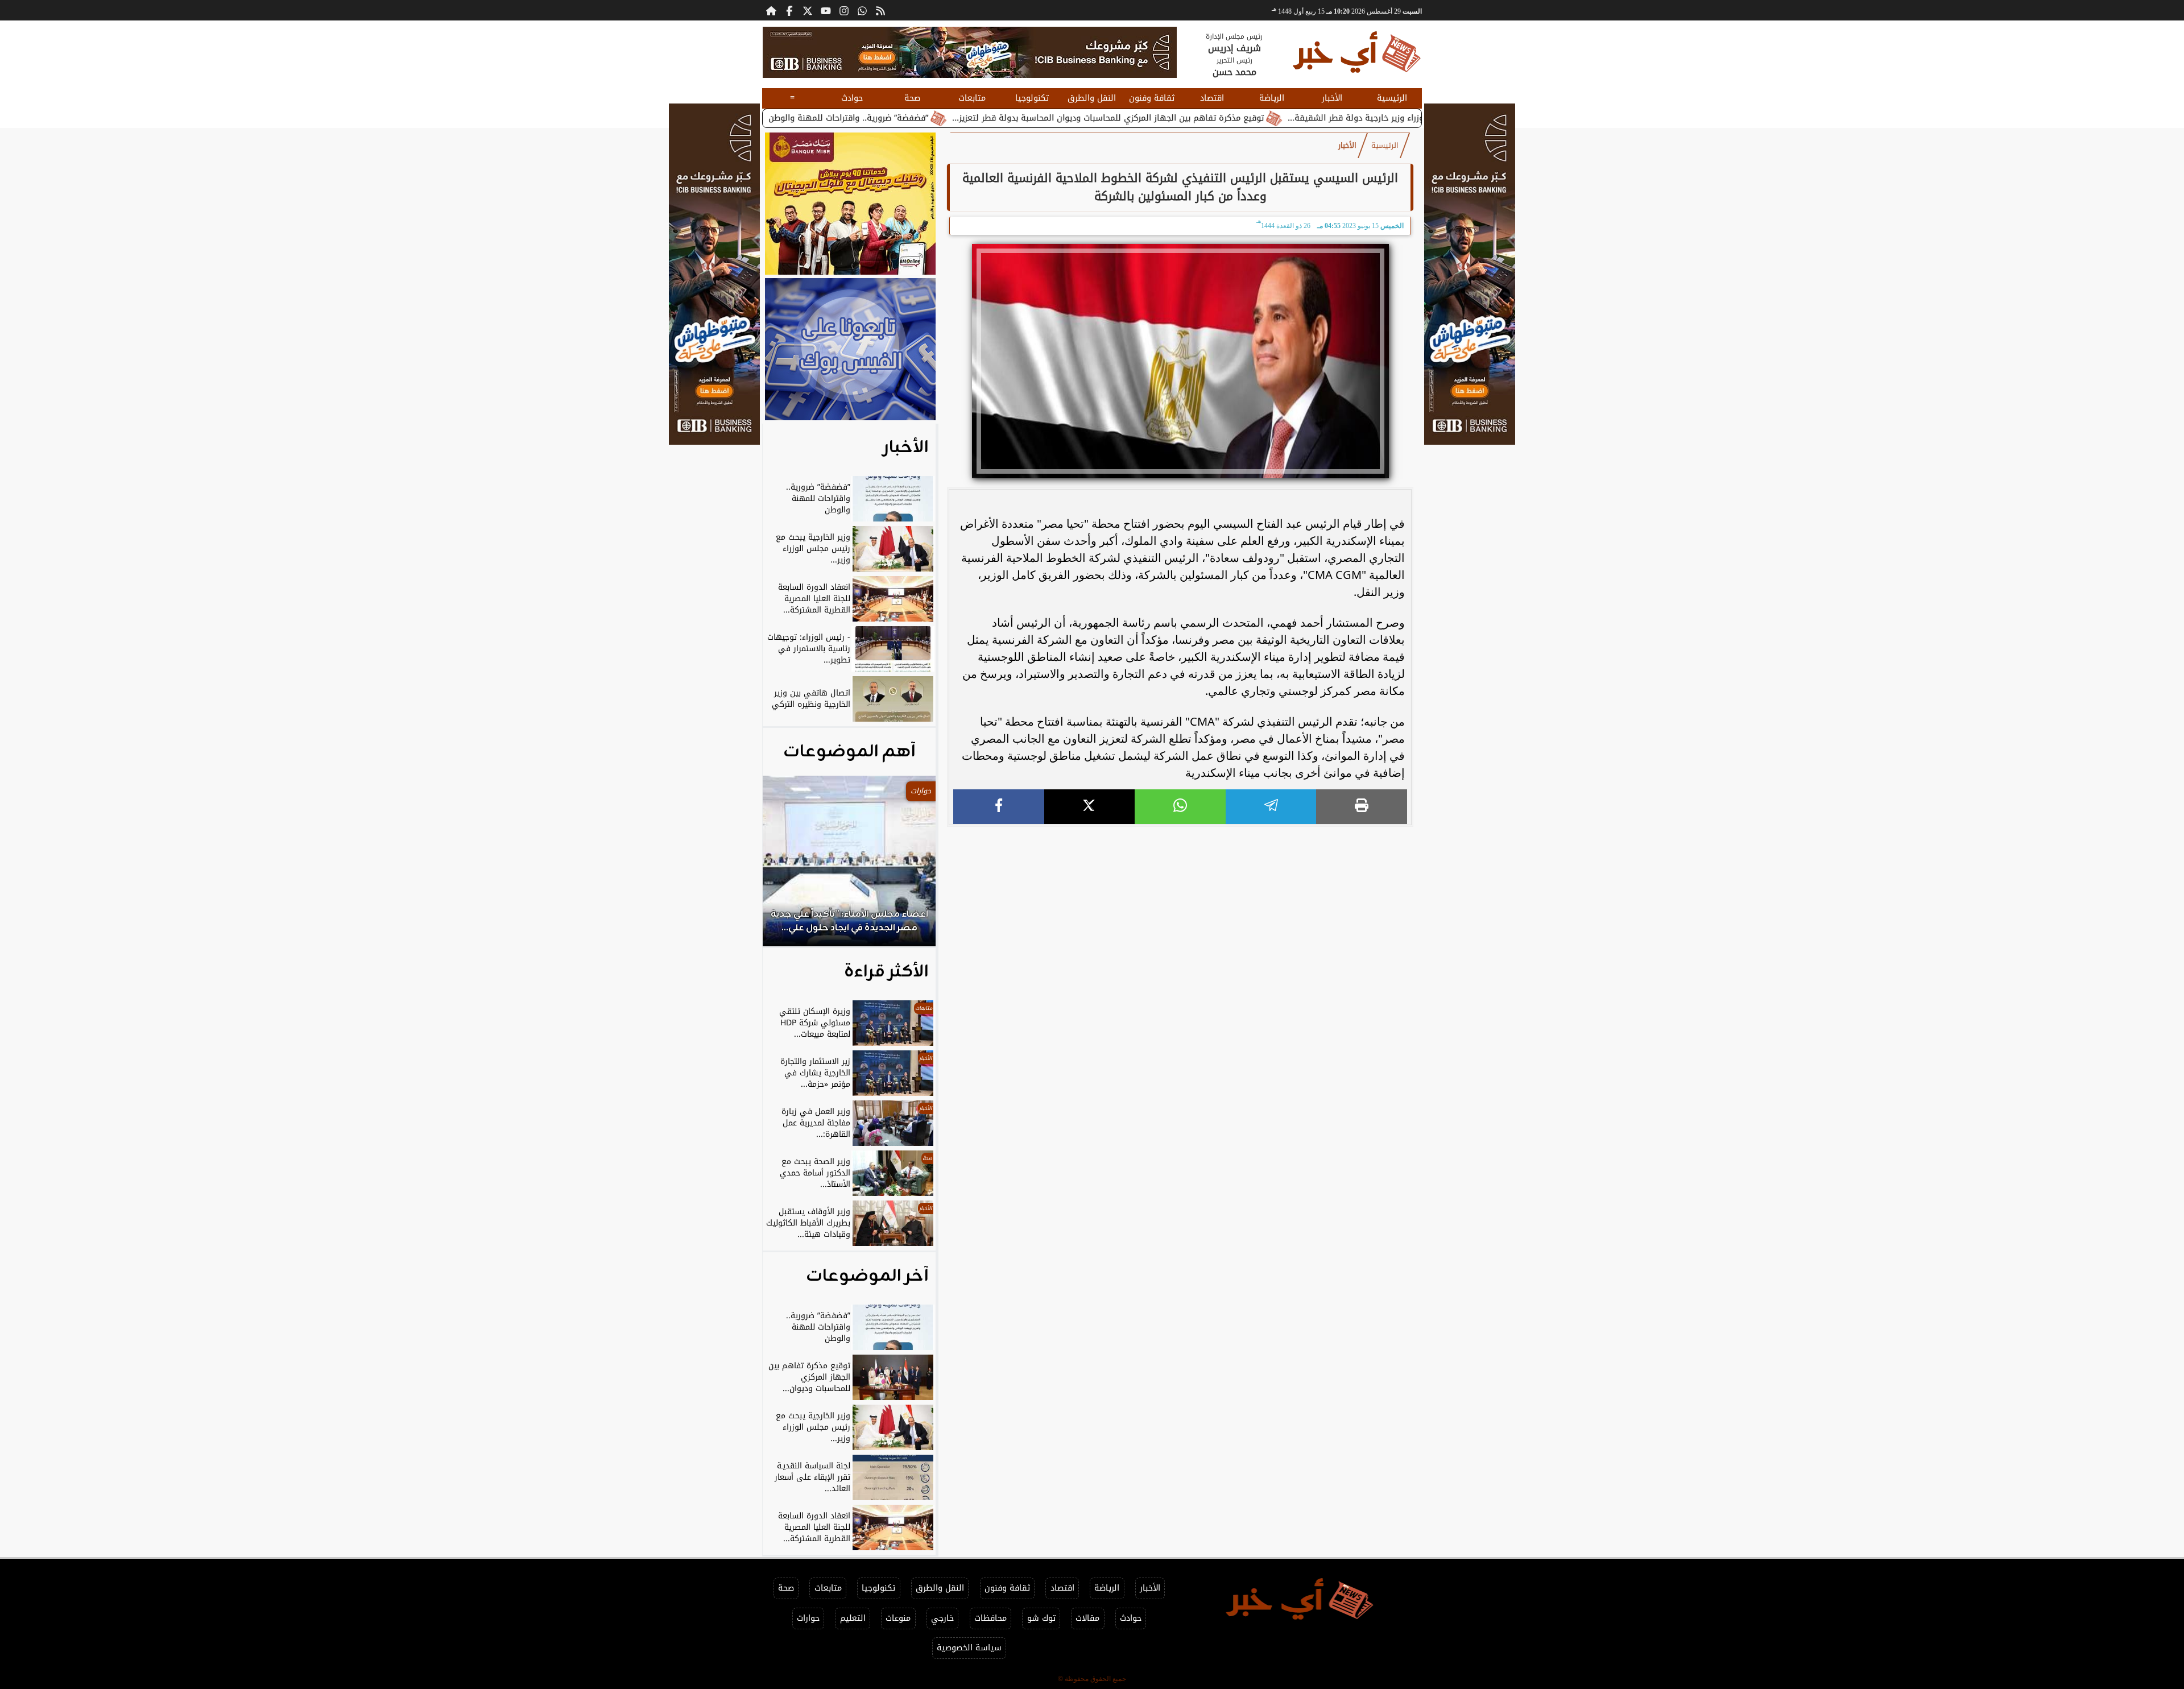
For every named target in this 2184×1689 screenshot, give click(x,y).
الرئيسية (1392, 98)
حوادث (852, 98)
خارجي (942, 1618)
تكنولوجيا (1032, 98)
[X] (1090, 807)
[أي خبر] (970, 52)
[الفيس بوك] (789, 10)
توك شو (1041, 1618)
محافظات (990, 1618)
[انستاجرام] (844, 10)
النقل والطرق (1092, 98)
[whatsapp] (1180, 807)
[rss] (880, 10)
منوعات (898, 1618)
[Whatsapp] (862, 10)
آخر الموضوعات (867, 1276)
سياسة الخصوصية (969, 1648)
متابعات (972, 98)
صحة (912, 98)
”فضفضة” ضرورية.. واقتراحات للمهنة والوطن (961, 118)
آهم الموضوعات (849, 752)
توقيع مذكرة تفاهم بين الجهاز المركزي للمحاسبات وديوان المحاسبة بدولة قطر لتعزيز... (1221, 118)
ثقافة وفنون (1152, 98)
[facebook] (999, 807)
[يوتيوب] (826, 10)
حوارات (808, 1618)
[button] (787, 867)
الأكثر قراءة (886, 972)
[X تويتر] (808, 10)
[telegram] (1271, 807)
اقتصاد (1212, 98)
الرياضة (1272, 98)
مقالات (1087, 1618)
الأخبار (1332, 98)
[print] (1362, 807)
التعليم (853, 1618)
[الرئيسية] (771, 10)
